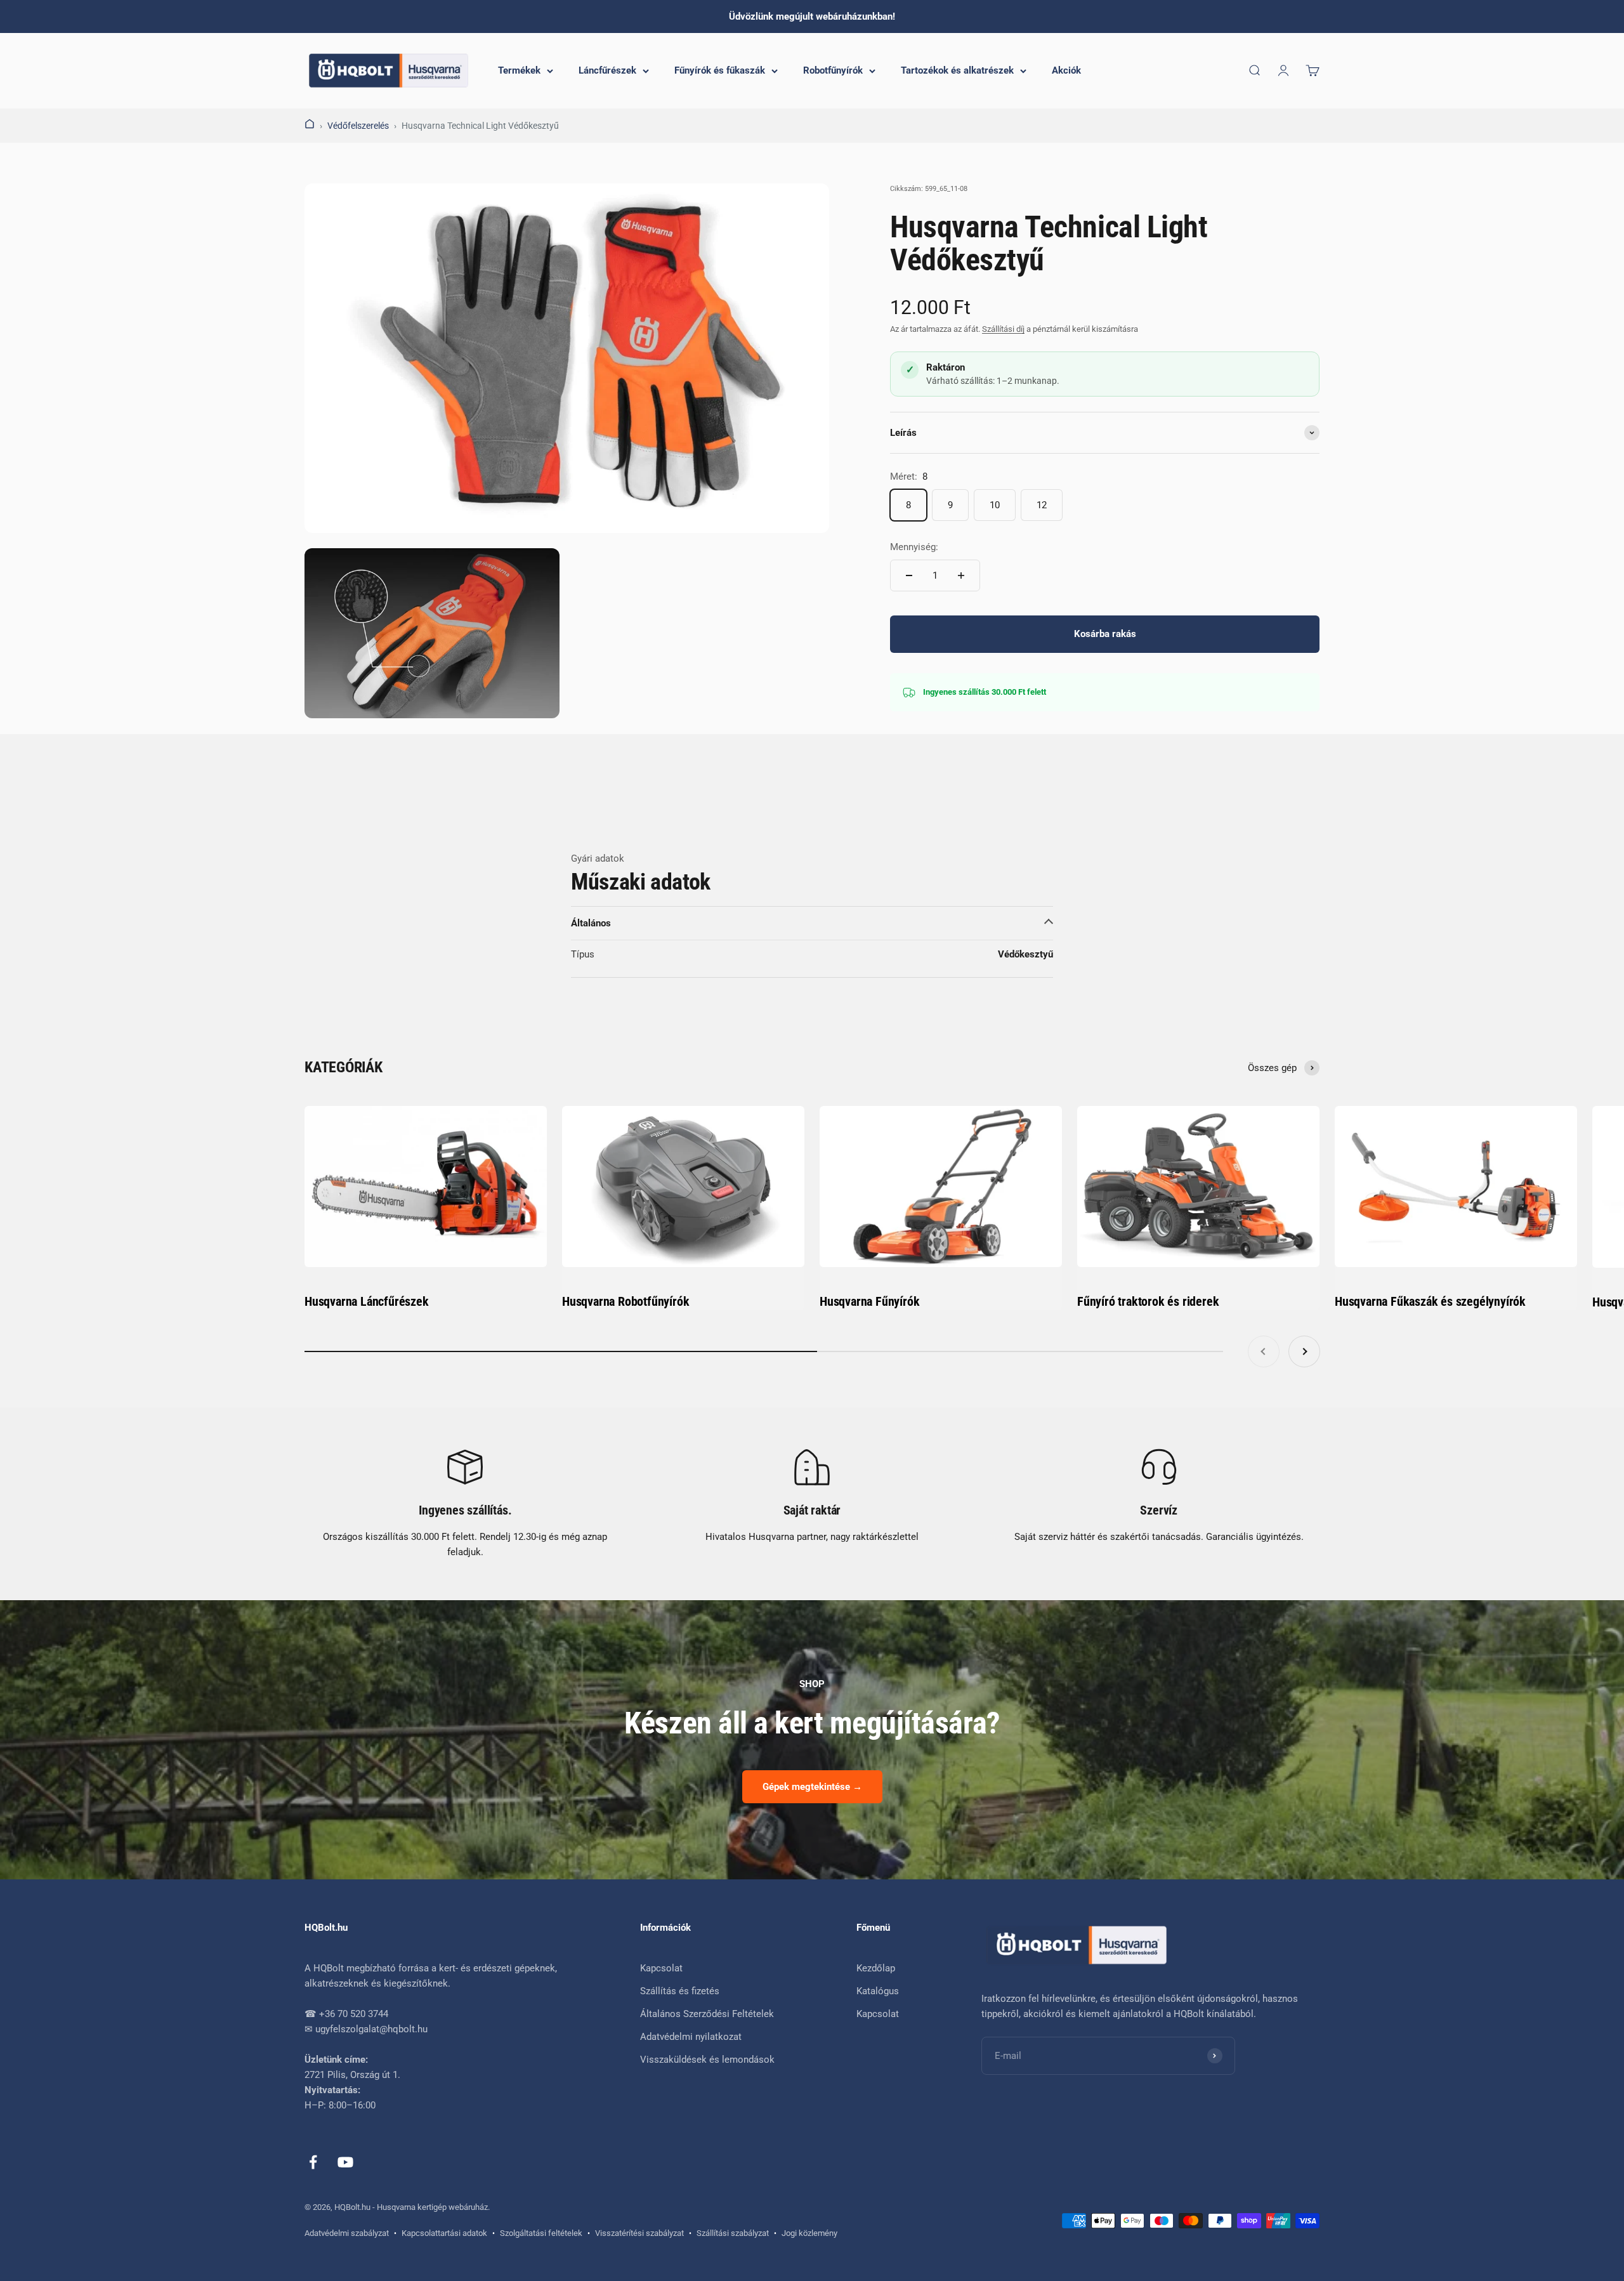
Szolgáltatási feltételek (541, 2233)
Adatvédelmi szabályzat (347, 2233)
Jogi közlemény (809, 2233)
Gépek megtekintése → (812, 1787)
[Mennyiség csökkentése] (909, 575)
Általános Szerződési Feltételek (707, 2014)
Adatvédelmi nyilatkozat (691, 2037)
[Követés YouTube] (345, 2162)
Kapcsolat (661, 1968)
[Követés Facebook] (313, 2162)
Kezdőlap (876, 1968)
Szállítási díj (1003, 329)
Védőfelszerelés (358, 126)
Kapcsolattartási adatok (444, 2233)
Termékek (519, 70)
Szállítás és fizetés (680, 1991)
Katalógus (878, 1991)
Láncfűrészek (607, 70)
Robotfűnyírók (833, 70)
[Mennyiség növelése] (961, 575)
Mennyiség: (914, 547)
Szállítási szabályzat (733, 2233)
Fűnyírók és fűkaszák (720, 70)
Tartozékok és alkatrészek (957, 70)
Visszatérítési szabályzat (639, 2233)
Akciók (1066, 70)
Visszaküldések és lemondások (707, 2060)
